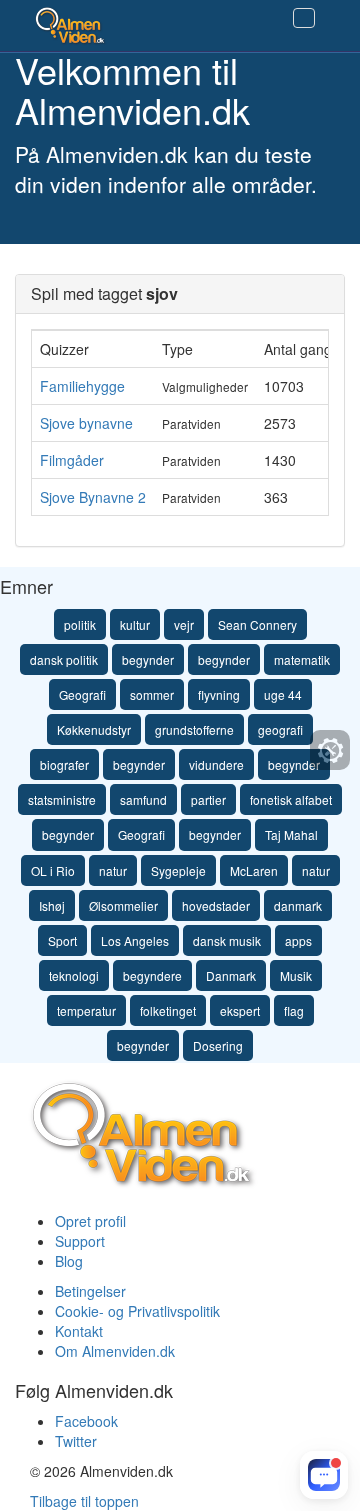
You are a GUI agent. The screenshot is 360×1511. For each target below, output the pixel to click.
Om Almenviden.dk (115, 1351)
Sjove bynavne (86, 423)
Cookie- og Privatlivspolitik (137, 1311)
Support (80, 1241)
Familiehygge (82, 386)
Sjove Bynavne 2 (93, 497)
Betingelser (90, 1291)
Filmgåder (72, 460)
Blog (69, 1261)
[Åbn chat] (324, 1475)
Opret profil (90, 1221)
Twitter (76, 1441)
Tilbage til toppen (84, 1501)
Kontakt (79, 1331)
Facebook (86, 1421)
